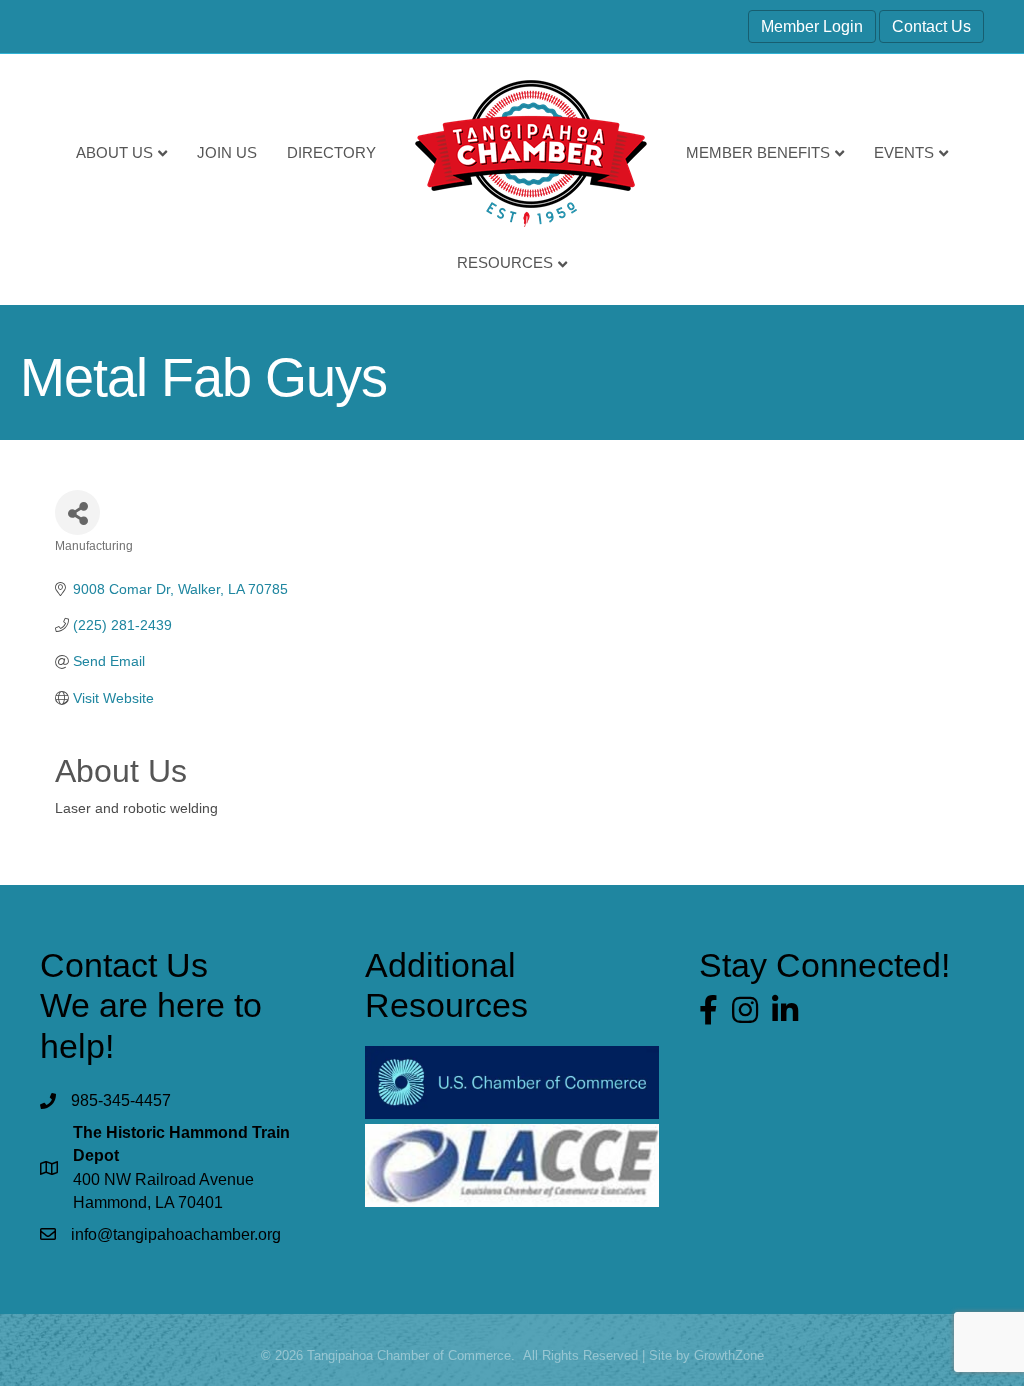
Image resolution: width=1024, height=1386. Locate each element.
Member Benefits (758, 152)
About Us (114, 152)
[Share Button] (77, 512)
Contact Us (931, 26)
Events (904, 152)
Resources (505, 262)
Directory (331, 152)
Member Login (812, 26)
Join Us (227, 152)
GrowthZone (729, 1355)
